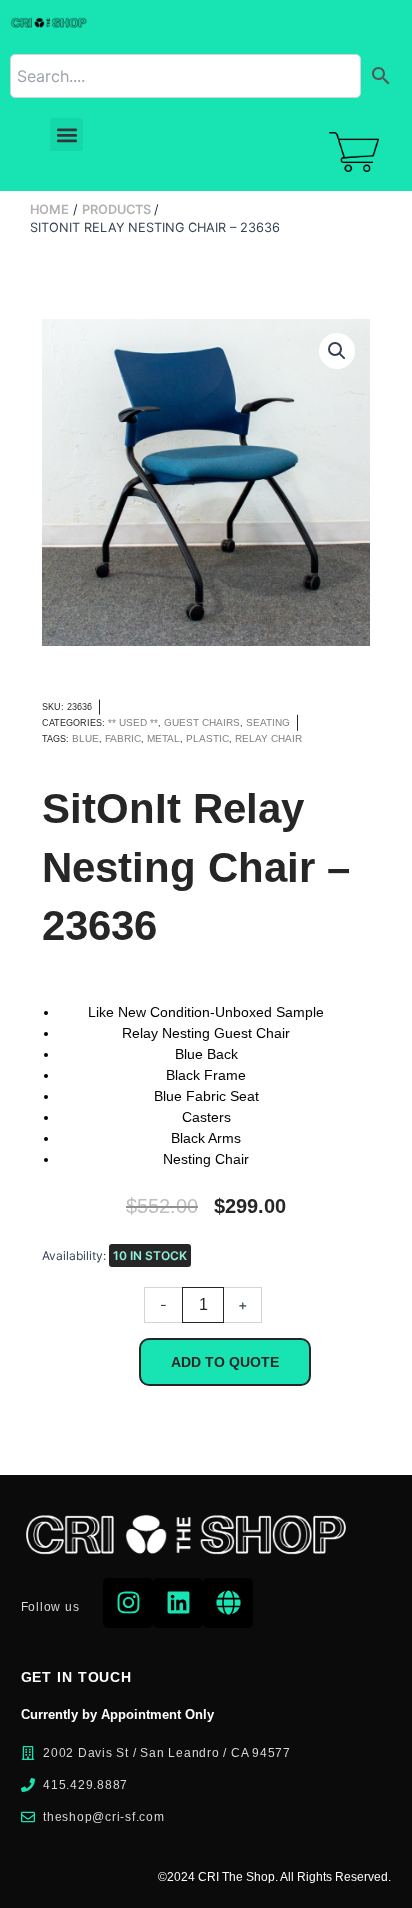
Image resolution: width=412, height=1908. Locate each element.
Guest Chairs (202, 722)
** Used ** (133, 722)
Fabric (123, 738)
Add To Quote (225, 1362)
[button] (66, 134)
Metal (163, 738)
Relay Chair (268, 738)
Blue (85, 738)
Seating (268, 722)
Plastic (207, 738)
